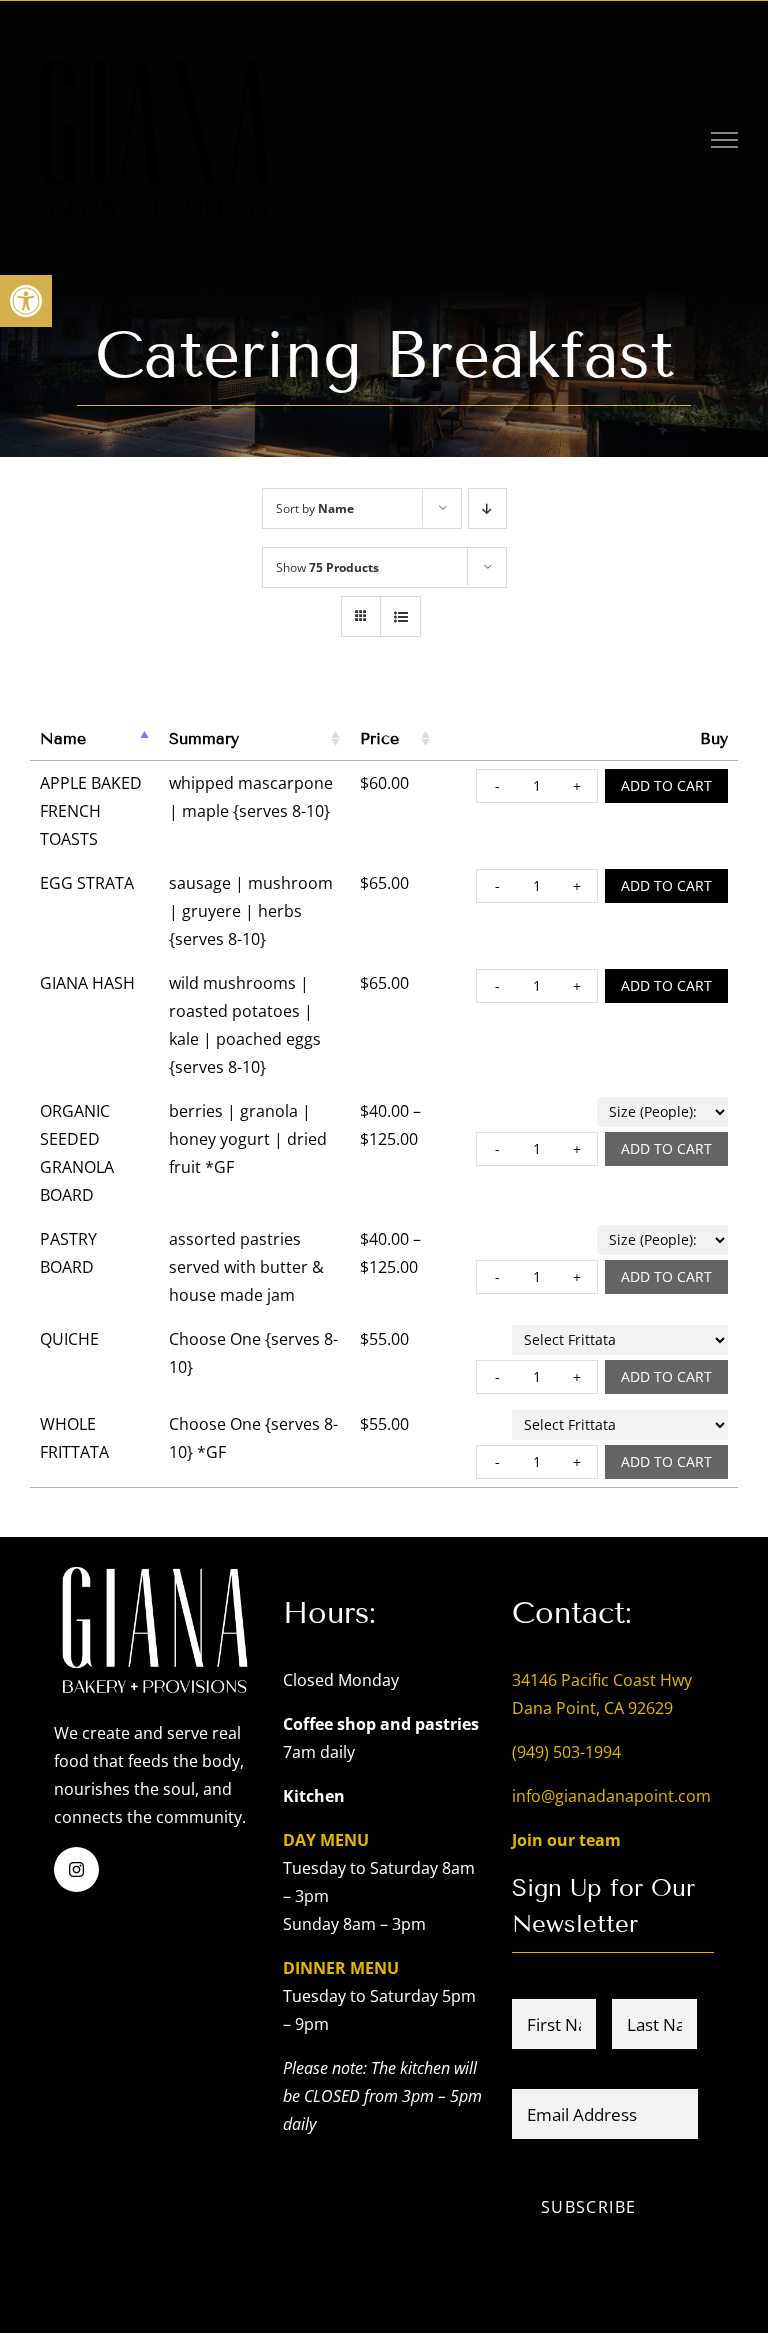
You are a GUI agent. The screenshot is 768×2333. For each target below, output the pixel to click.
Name (63, 738)
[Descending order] (487, 508)
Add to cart (666, 785)
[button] (26, 301)
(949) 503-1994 (566, 1752)
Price (379, 738)
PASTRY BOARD (68, 1253)
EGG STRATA (87, 883)
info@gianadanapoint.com (611, 1796)
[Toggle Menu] (725, 140)
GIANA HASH (87, 983)
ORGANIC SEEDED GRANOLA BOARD (77, 1153)
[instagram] (76, 1869)
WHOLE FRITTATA (74, 1438)
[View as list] (400, 616)
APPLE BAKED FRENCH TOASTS (91, 811)
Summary (204, 738)
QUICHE (69, 1339)
